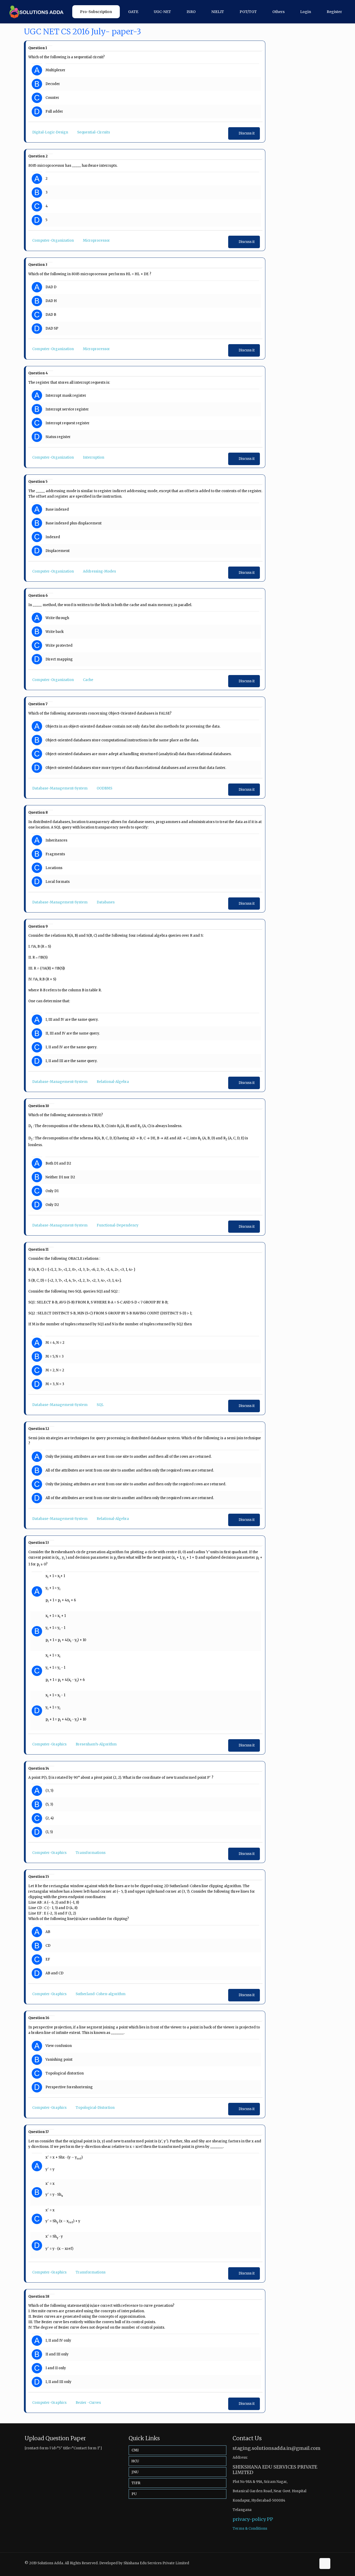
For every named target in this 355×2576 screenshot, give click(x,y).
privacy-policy (249, 2519)
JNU (135, 2472)
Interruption (94, 457)
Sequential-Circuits (94, 132)
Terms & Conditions (250, 2529)
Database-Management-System (60, 788)
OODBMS (104, 788)
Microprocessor (96, 240)
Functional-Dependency (118, 1225)
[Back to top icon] (325, 2564)
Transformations (91, 1853)
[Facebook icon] (307, 2563)
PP (270, 2519)
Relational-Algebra (113, 1082)
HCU (135, 2461)
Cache (88, 680)
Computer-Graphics (49, 1744)
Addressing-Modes (99, 571)
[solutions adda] (35, 12)
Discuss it (247, 133)
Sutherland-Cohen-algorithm (101, 1994)
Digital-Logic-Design (50, 132)
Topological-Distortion (95, 2108)
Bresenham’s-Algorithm (96, 1744)
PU (134, 2494)
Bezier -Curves (88, 2403)
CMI (135, 2450)
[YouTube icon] (312, 2563)
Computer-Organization (53, 240)
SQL (100, 1405)
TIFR (136, 2483)
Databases (106, 902)
